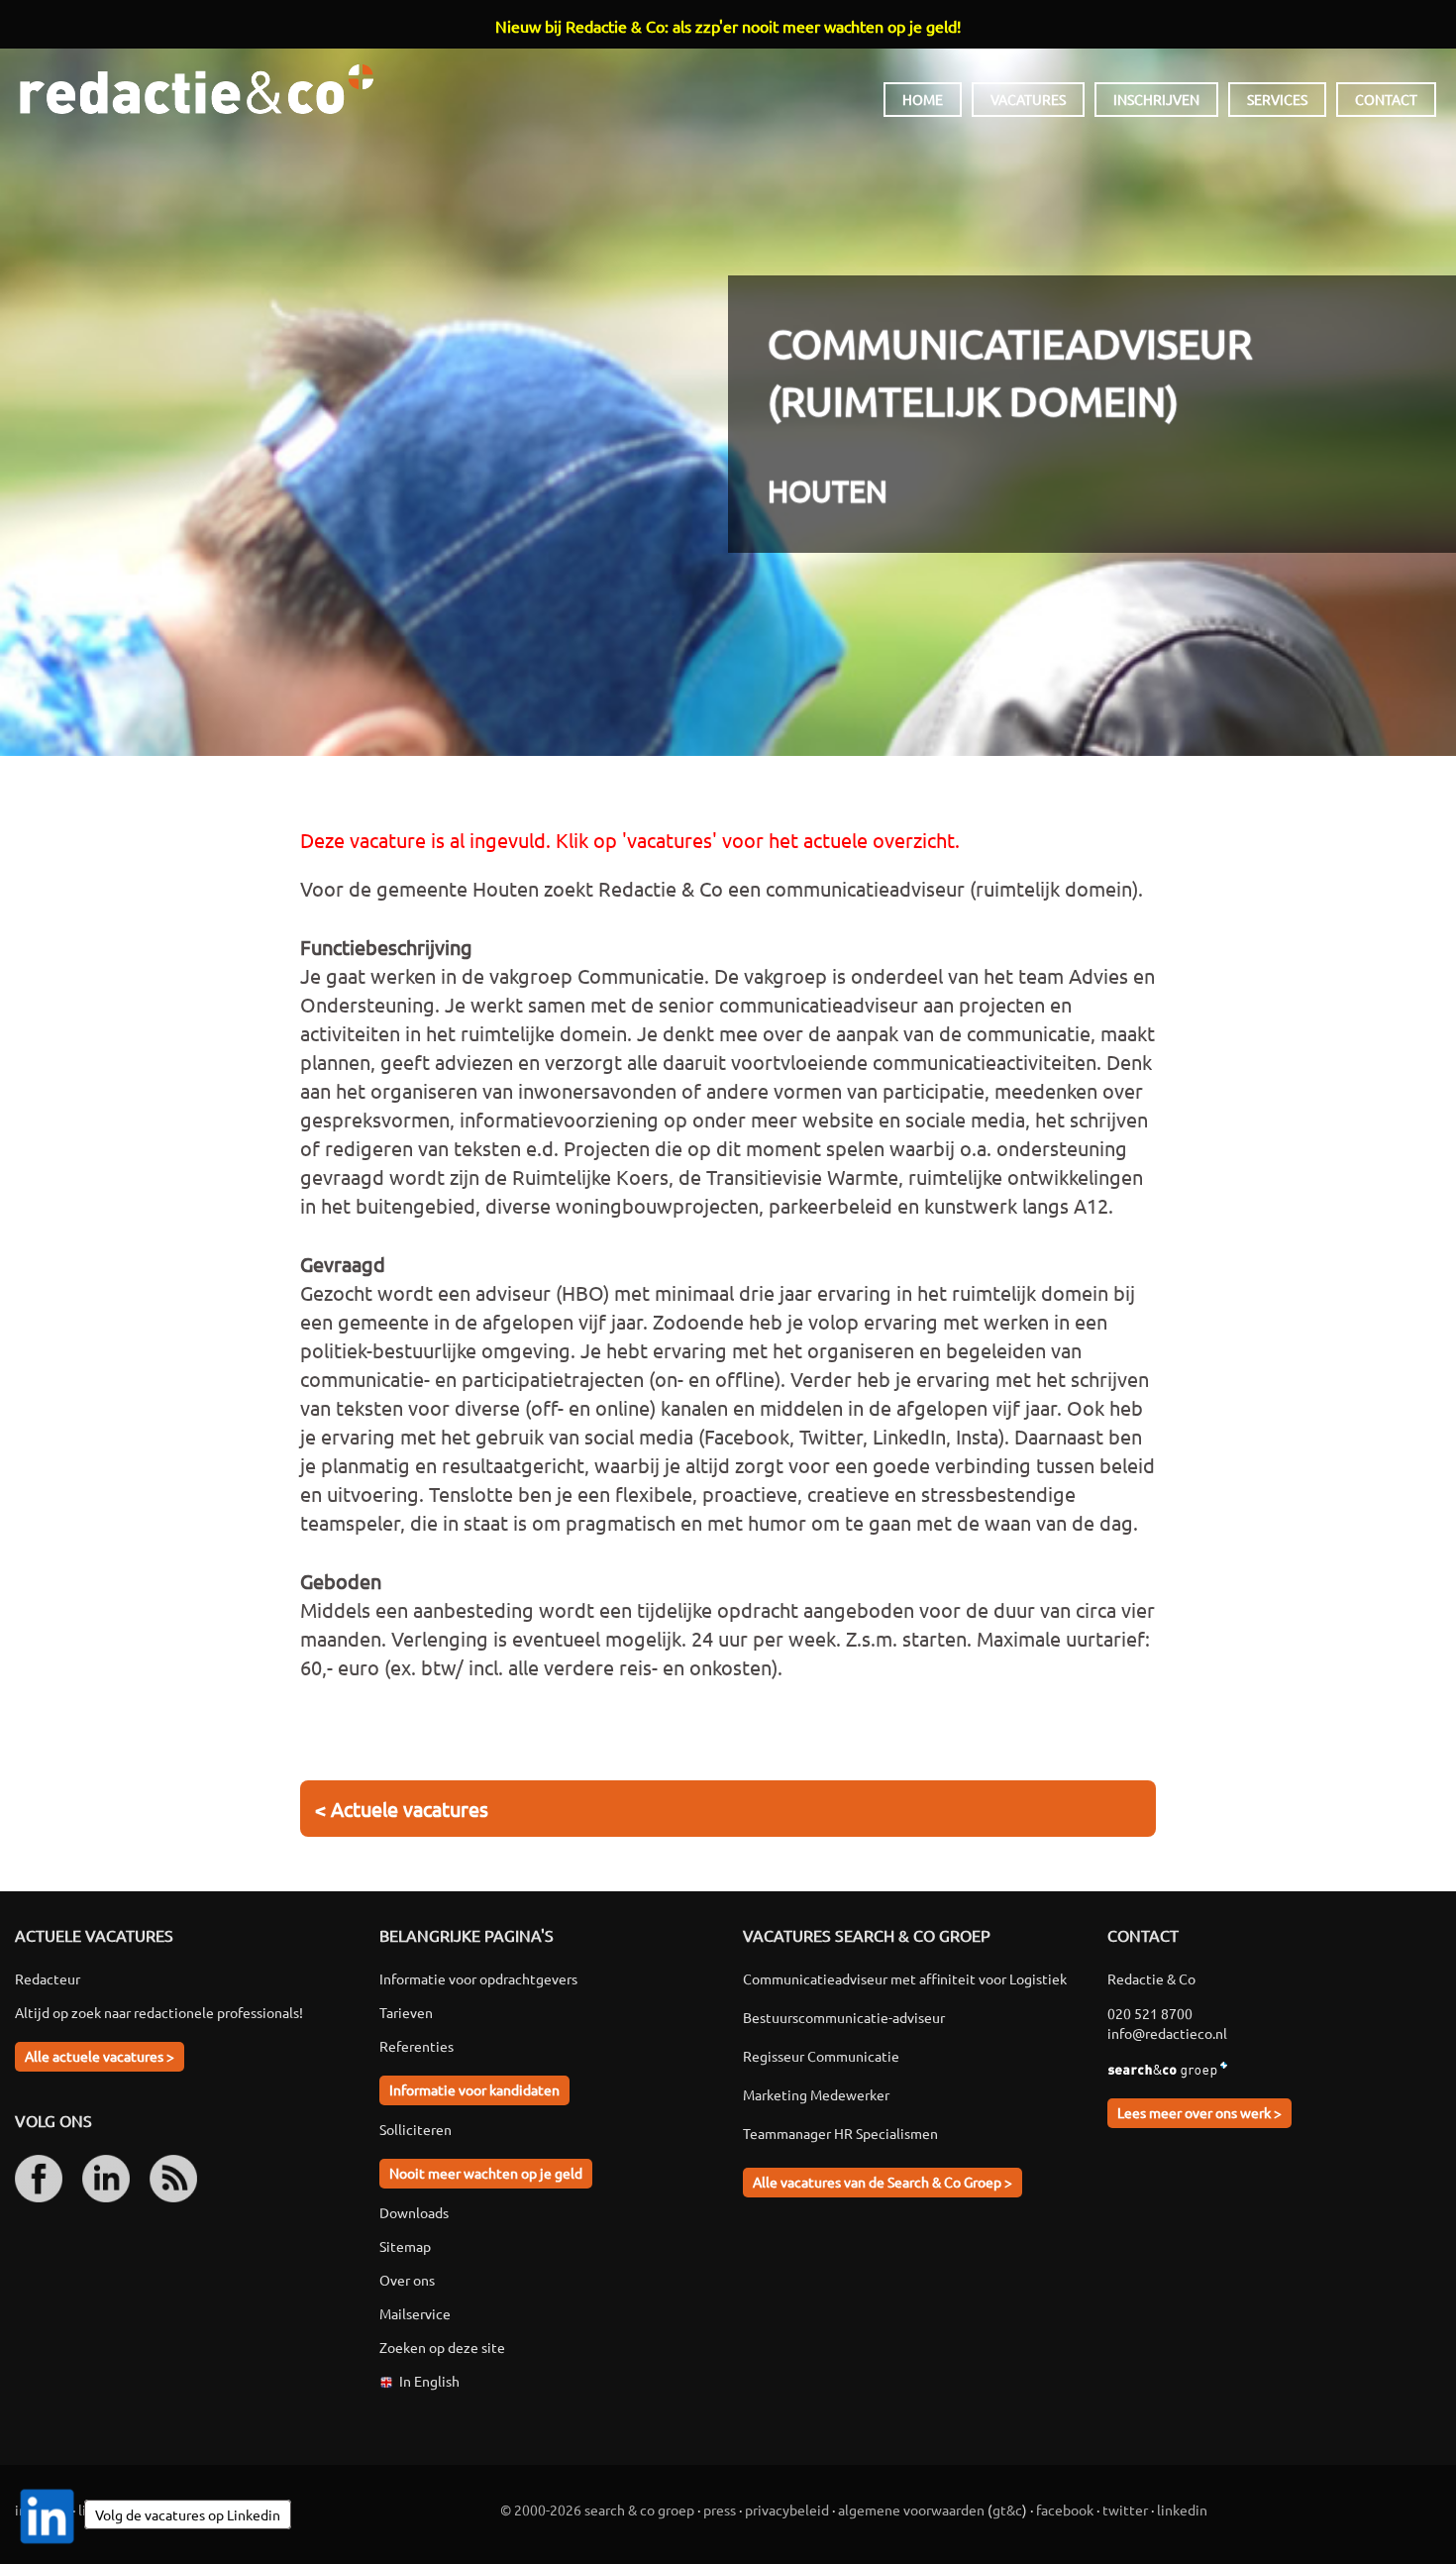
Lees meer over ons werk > (1199, 2112)
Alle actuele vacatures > (100, 2056)
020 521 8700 (1150, 2013)
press (720, 2510)
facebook (1065, 2510)
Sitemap (405, 2246)
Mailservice (415, 2313)
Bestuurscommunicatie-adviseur (844, 2017)
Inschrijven (1156, 99)
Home (923, 99)
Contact (1386, 99)
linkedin (1182, 2510)
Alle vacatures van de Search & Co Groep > (883, 2182)
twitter (1125, 2510)
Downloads (414, 2212)
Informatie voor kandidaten (474, 2089)
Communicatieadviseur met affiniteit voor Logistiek (905, 1978)
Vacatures (1028, 99)
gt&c (1007, 2510)
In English (429, 2381)
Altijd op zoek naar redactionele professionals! (159, 2012)
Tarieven (406, 2012)
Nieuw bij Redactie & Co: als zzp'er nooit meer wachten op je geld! (728, 26)
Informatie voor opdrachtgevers (478, 1978)
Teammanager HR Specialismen (840, 2133)
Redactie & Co (197, 89)
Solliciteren (416, 2129)
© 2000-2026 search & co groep (597, 2510)
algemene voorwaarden (911, 2510)
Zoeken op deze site (442, 2347)
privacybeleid (787, 2510)
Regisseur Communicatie (821, 2056)
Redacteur (48, 1978)
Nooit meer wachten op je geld (486, 2173)
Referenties (416, 2046)
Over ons (407, 2280)
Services (1277, 99)
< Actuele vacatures (402, 1809)
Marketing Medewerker (816, 2094)
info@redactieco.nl (1167, 2033)
